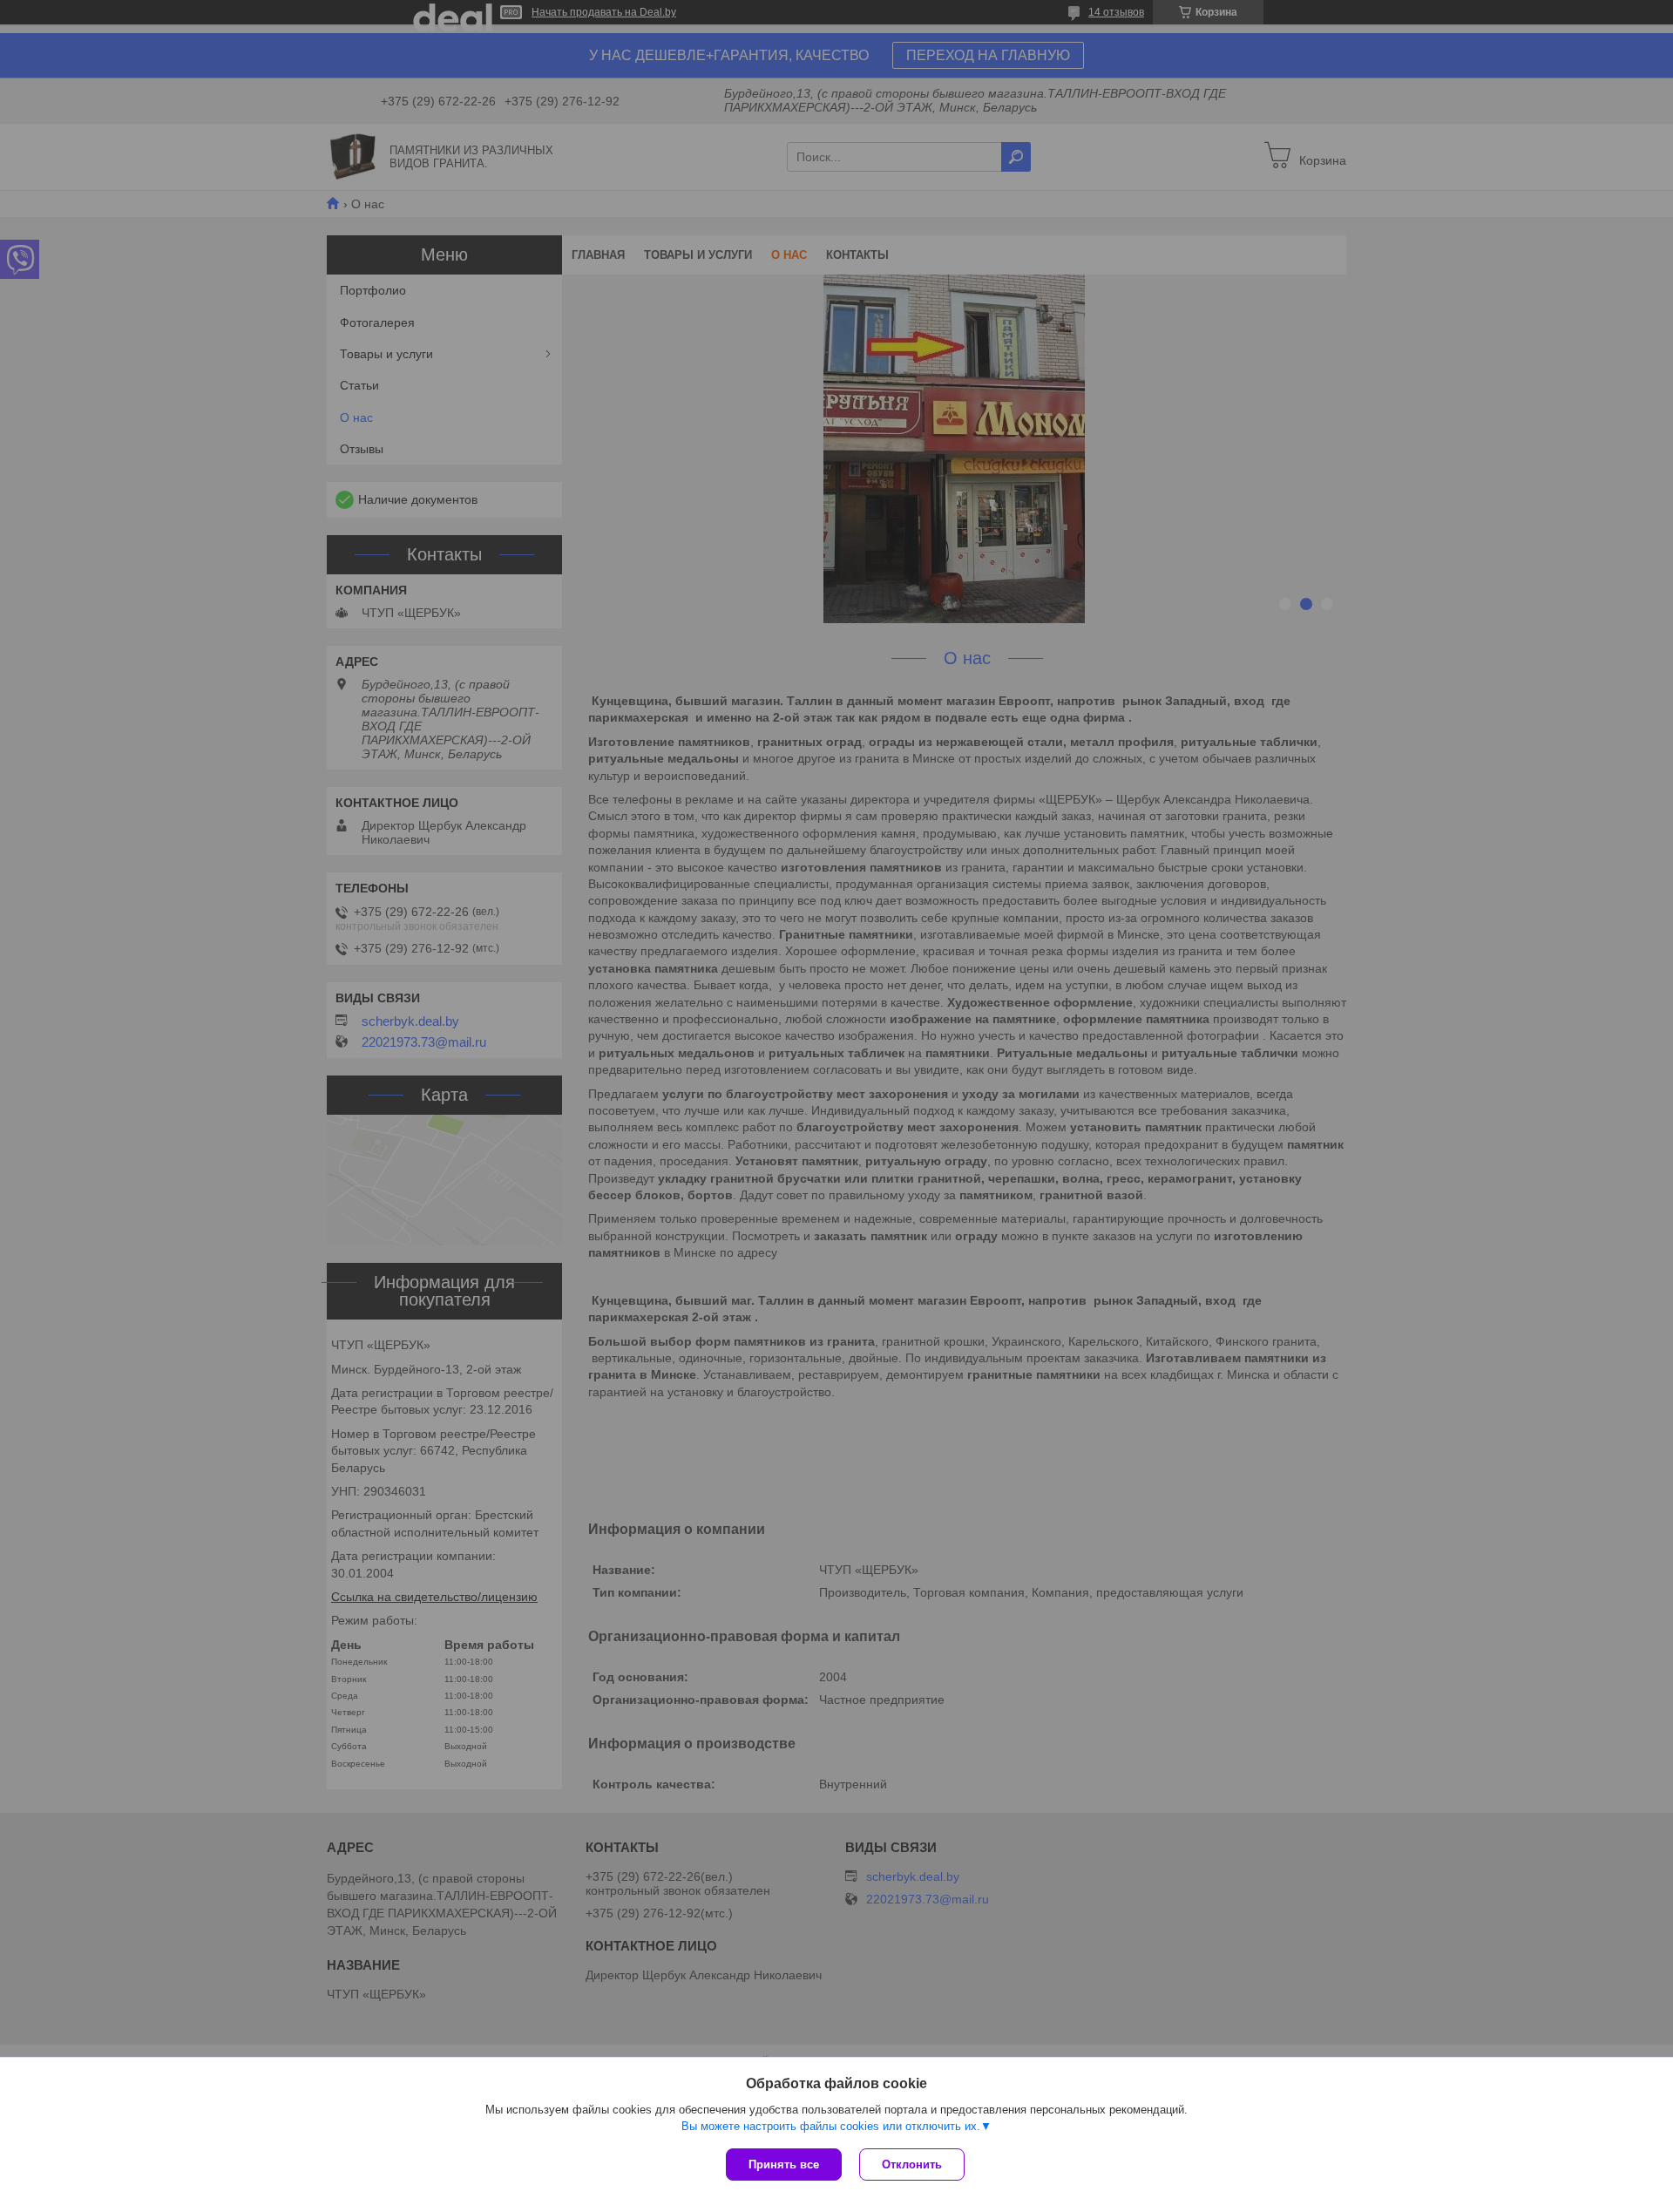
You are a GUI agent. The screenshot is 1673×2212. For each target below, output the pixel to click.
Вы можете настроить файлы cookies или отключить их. (831, 2126)
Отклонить (912, 2165)
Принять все (784, 2165)
